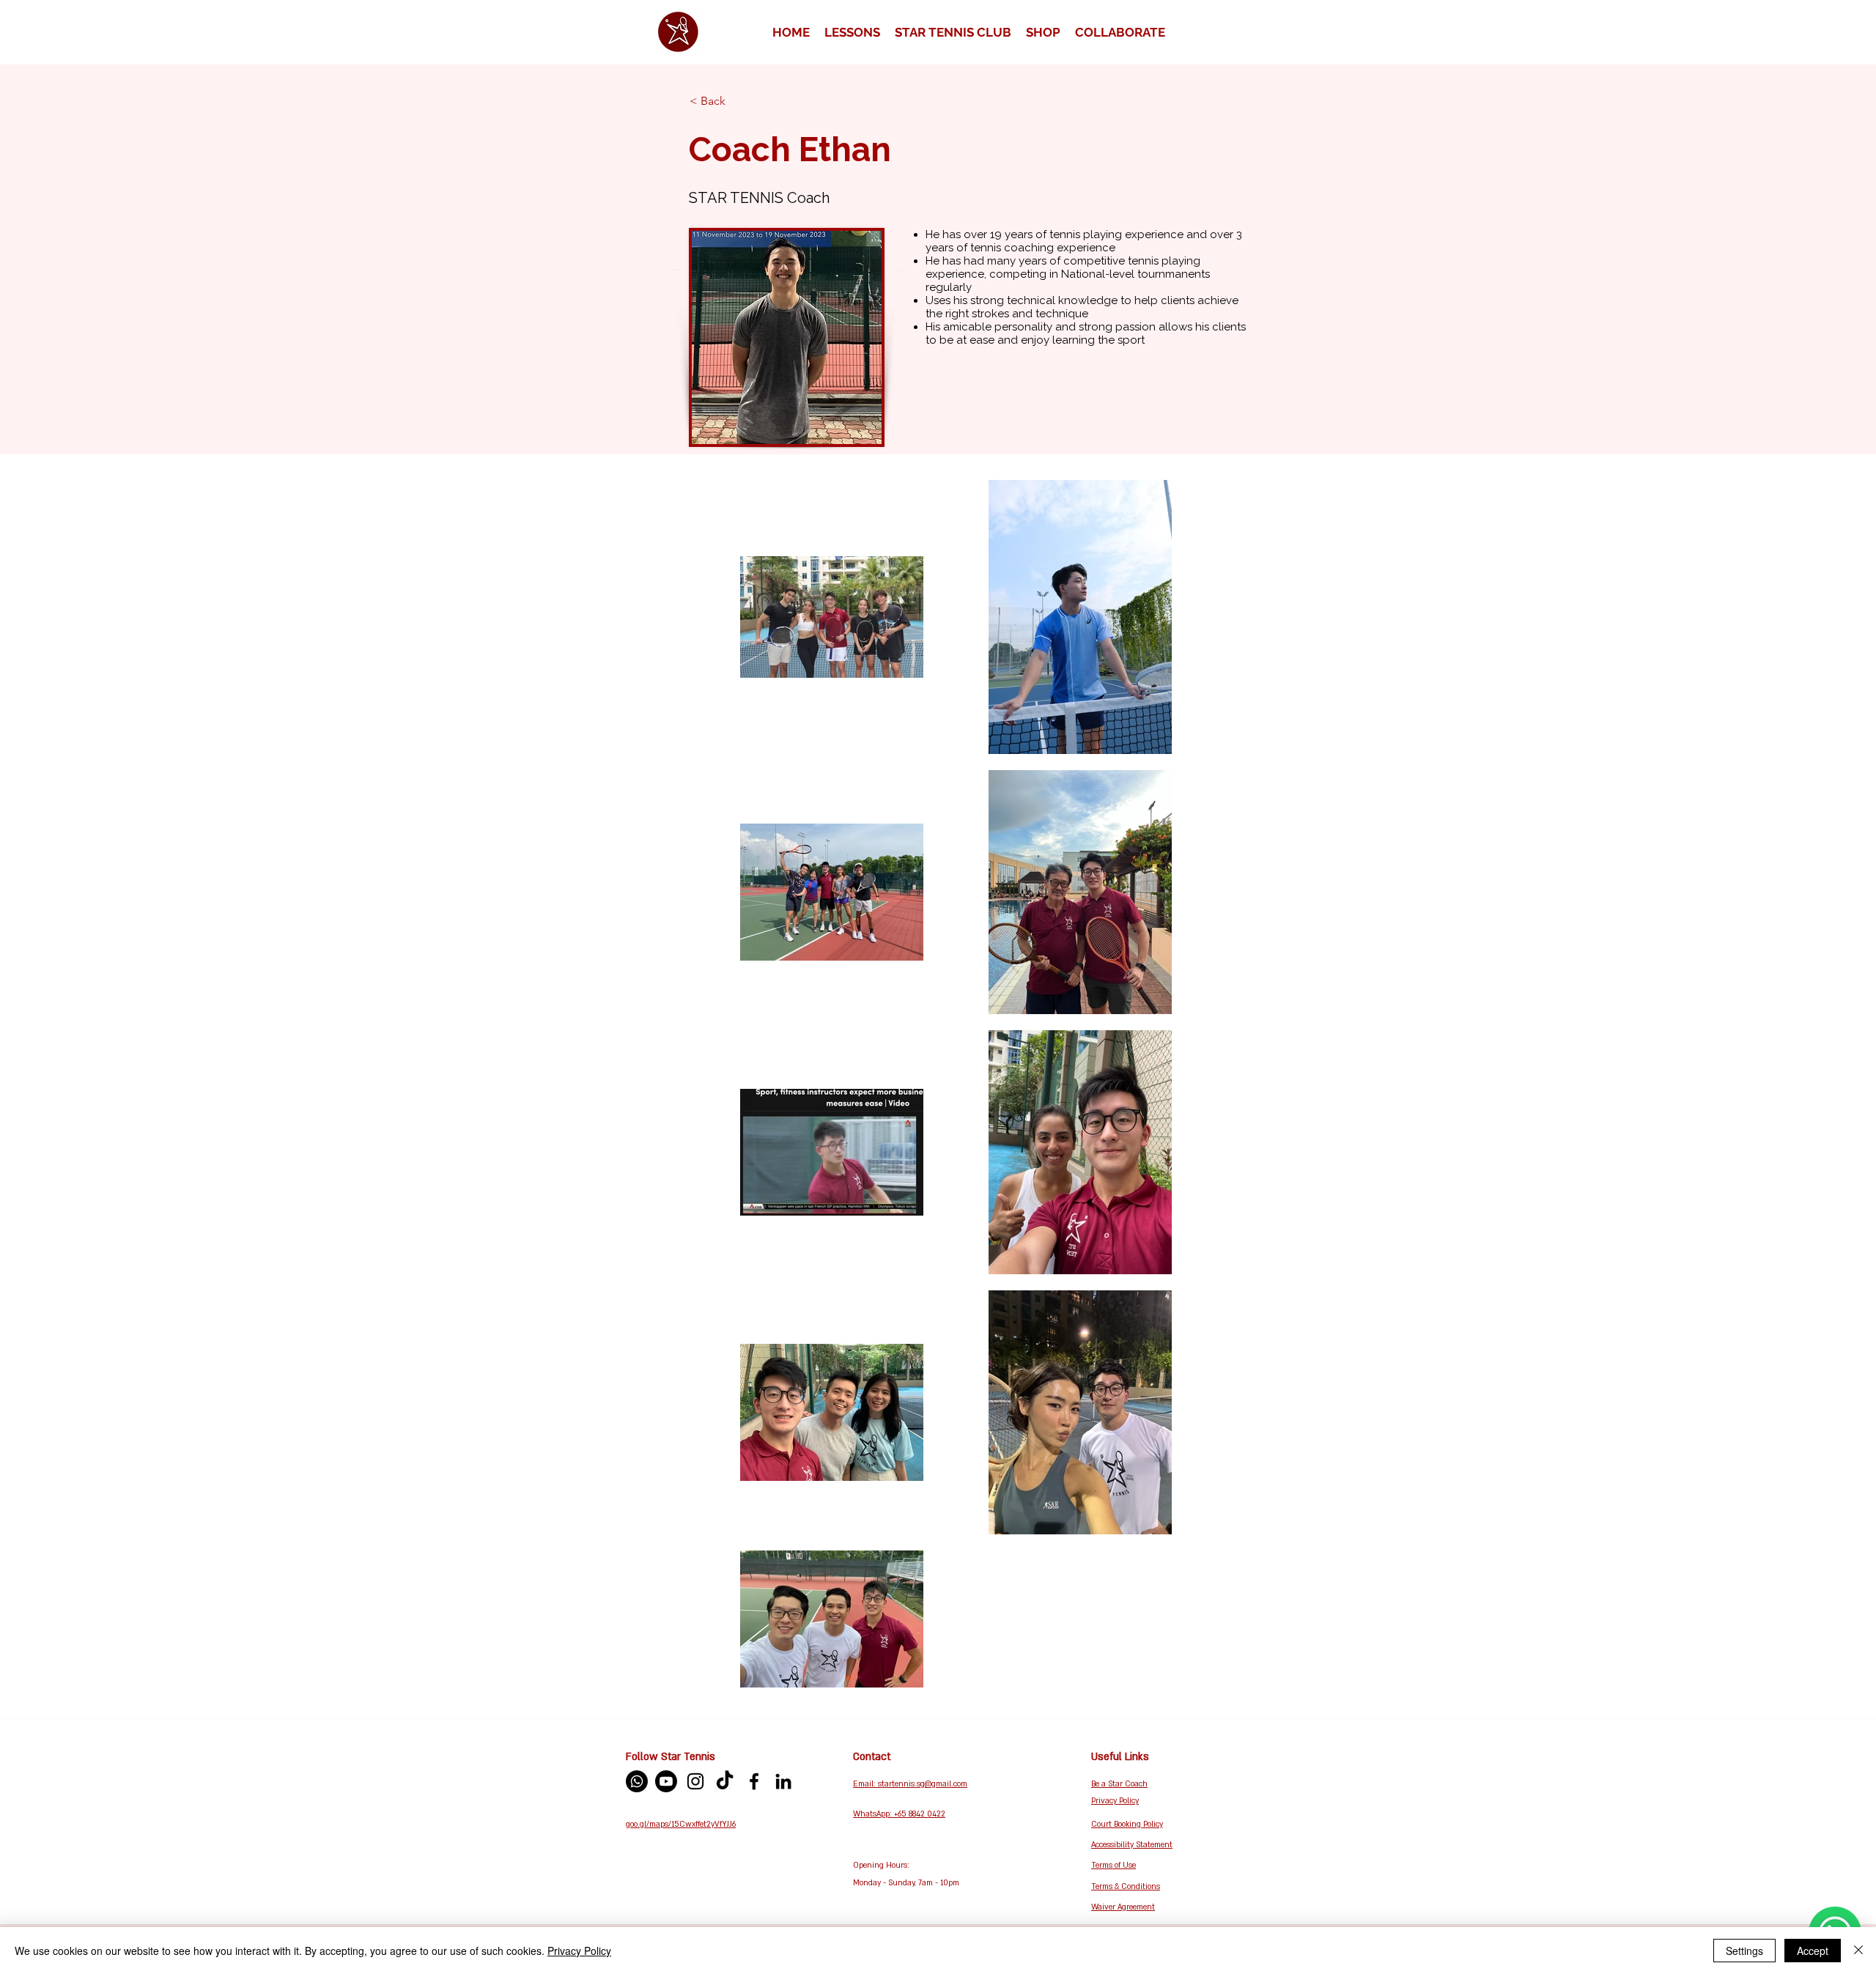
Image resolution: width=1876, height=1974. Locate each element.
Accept (1813, 1951)
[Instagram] (695, 1781)
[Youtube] (666, 1781)
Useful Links (1120, 1757)
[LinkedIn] (783, 1781)
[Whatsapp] (637, 1781)
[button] (852, 32)
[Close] (1858, 1951)
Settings (1744, 1951)
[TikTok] (725, 1781)
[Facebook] (754, 1781)
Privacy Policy (579, 1951)
